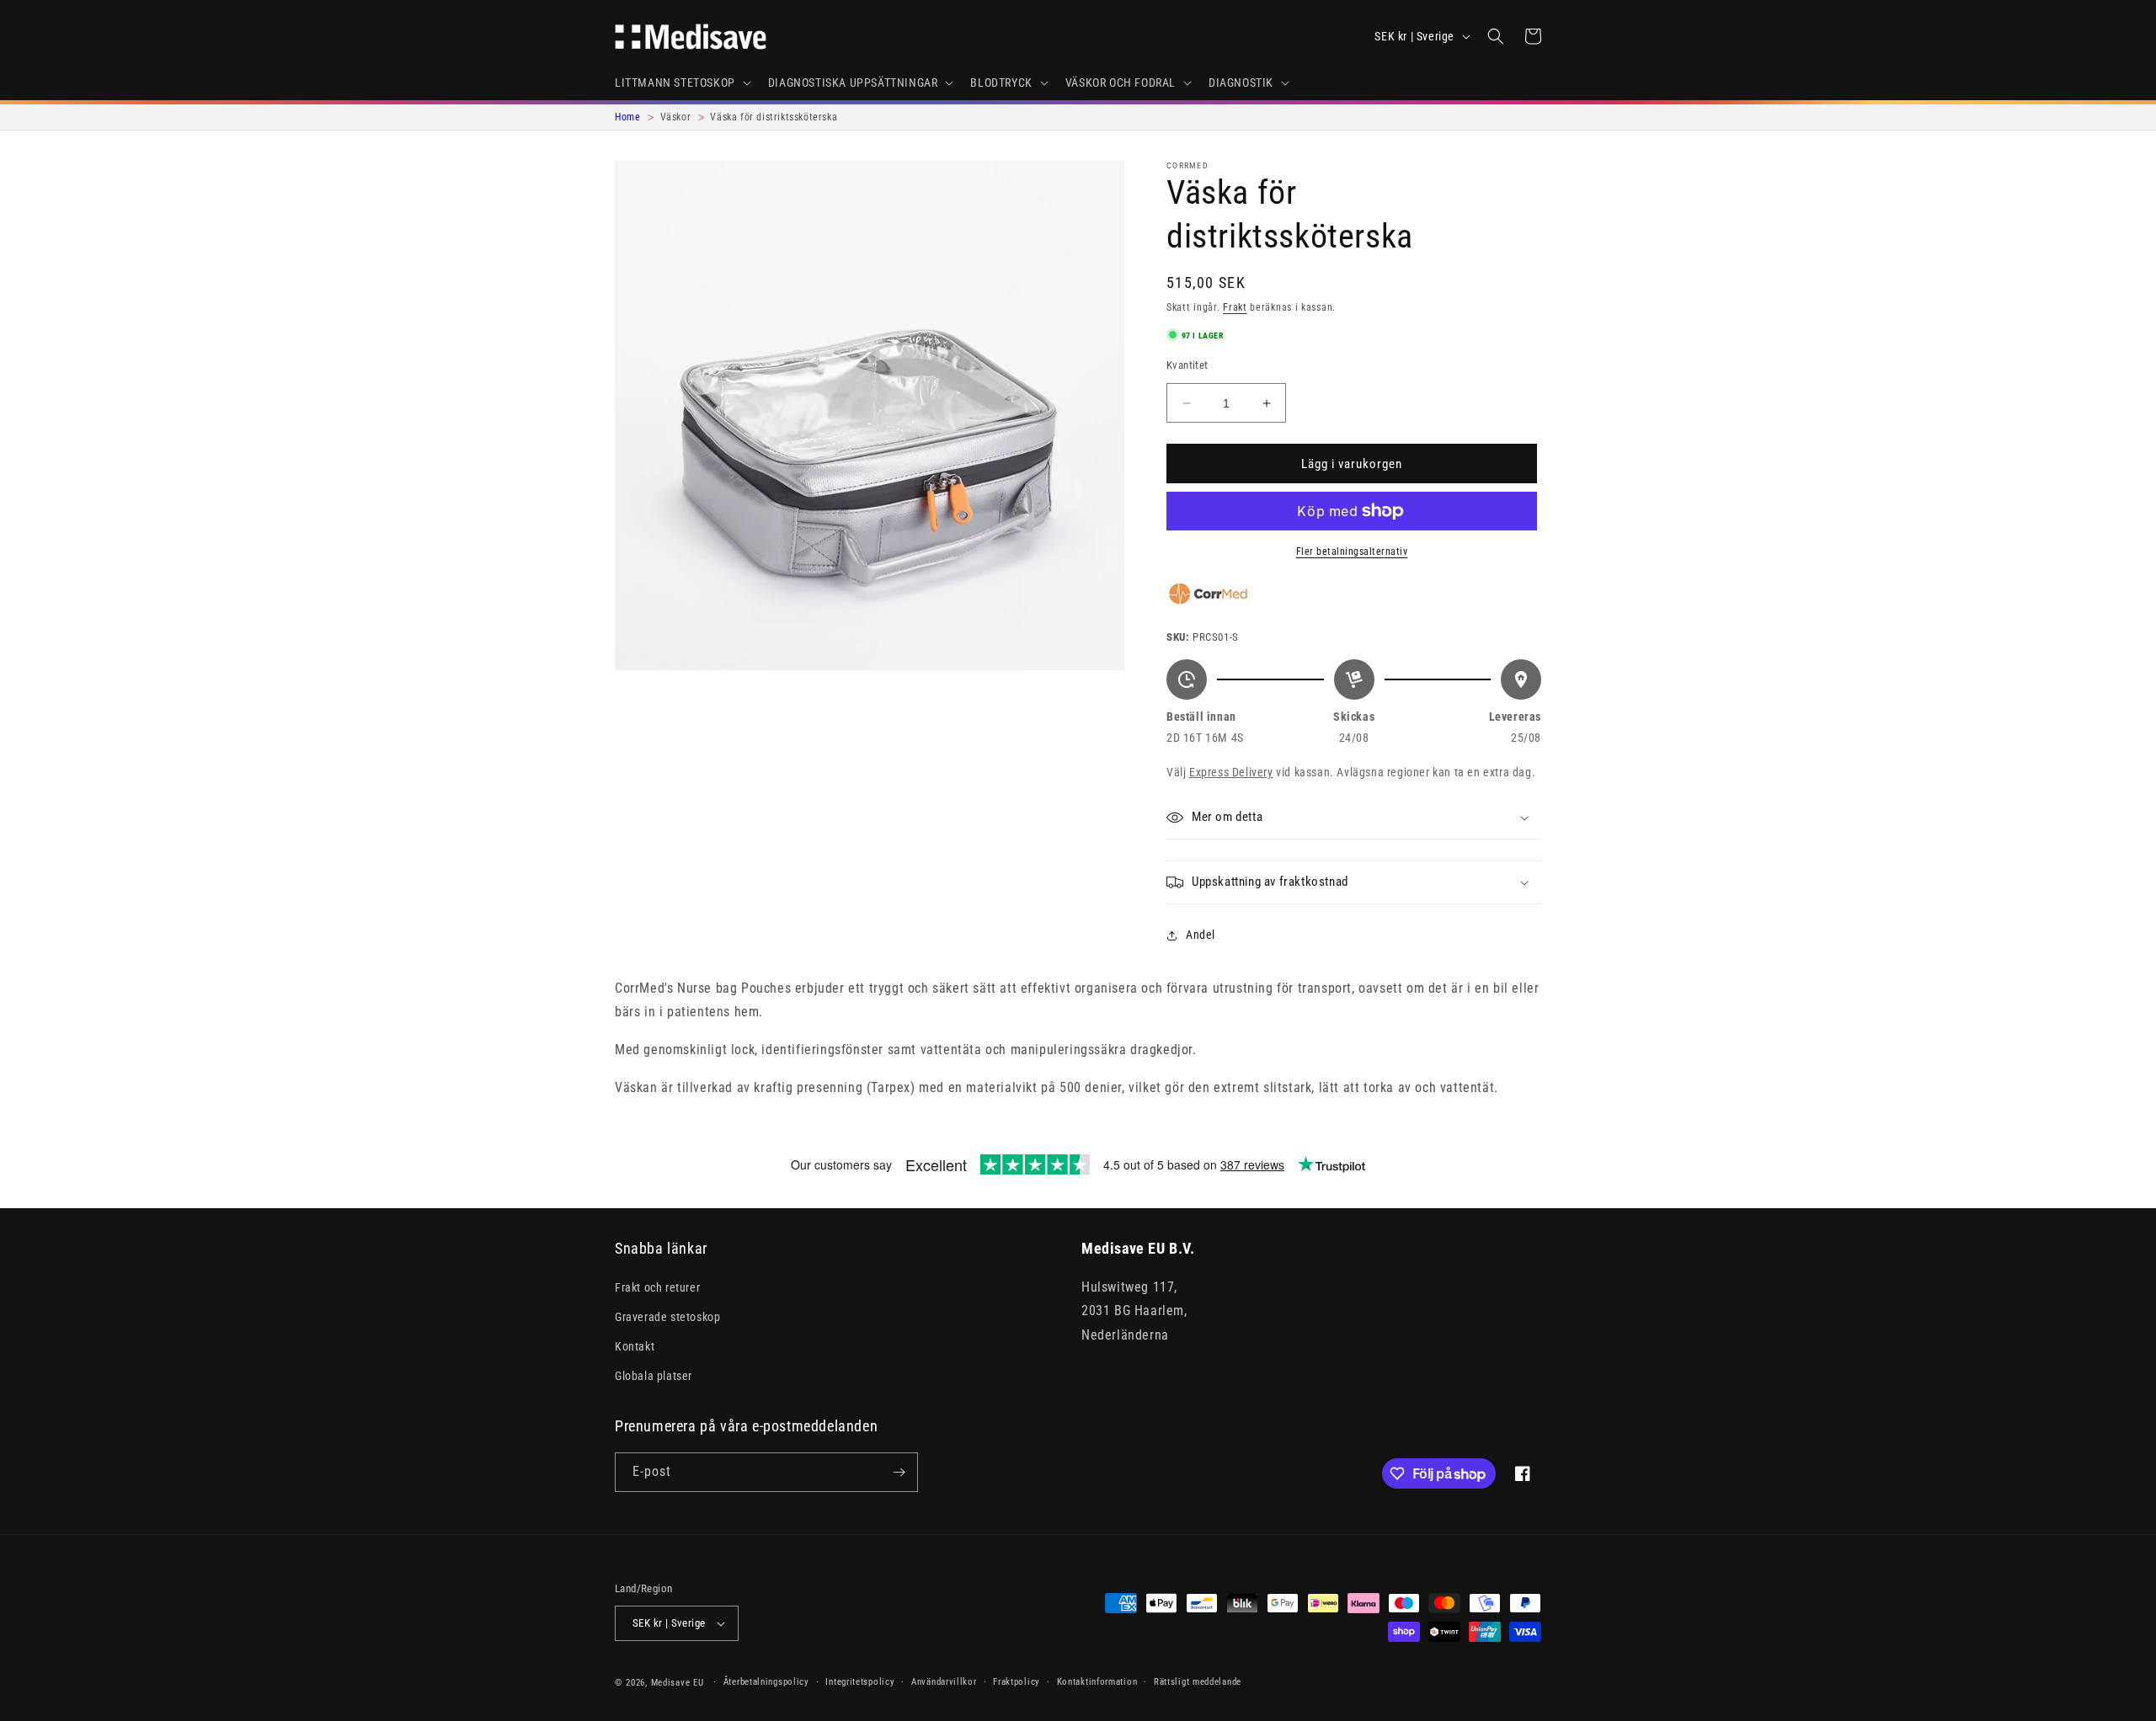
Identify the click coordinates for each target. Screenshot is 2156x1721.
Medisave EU (678, 1683)
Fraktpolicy (1017, 1682)
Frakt (1235, 307)
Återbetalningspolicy (766, 1682)
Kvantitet (1187, 365)
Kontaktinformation (1097, 1682)
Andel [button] (1201, 935)
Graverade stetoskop (667, 1316)
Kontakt (635, 1346)
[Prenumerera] (899, 1472)
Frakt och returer (657, 1287)
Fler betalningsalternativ (1352, 551)
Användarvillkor (944, 1682)
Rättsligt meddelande (1198, 1682)
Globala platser (654, 1376)
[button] (681, 83)
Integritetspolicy (860, 1682)
